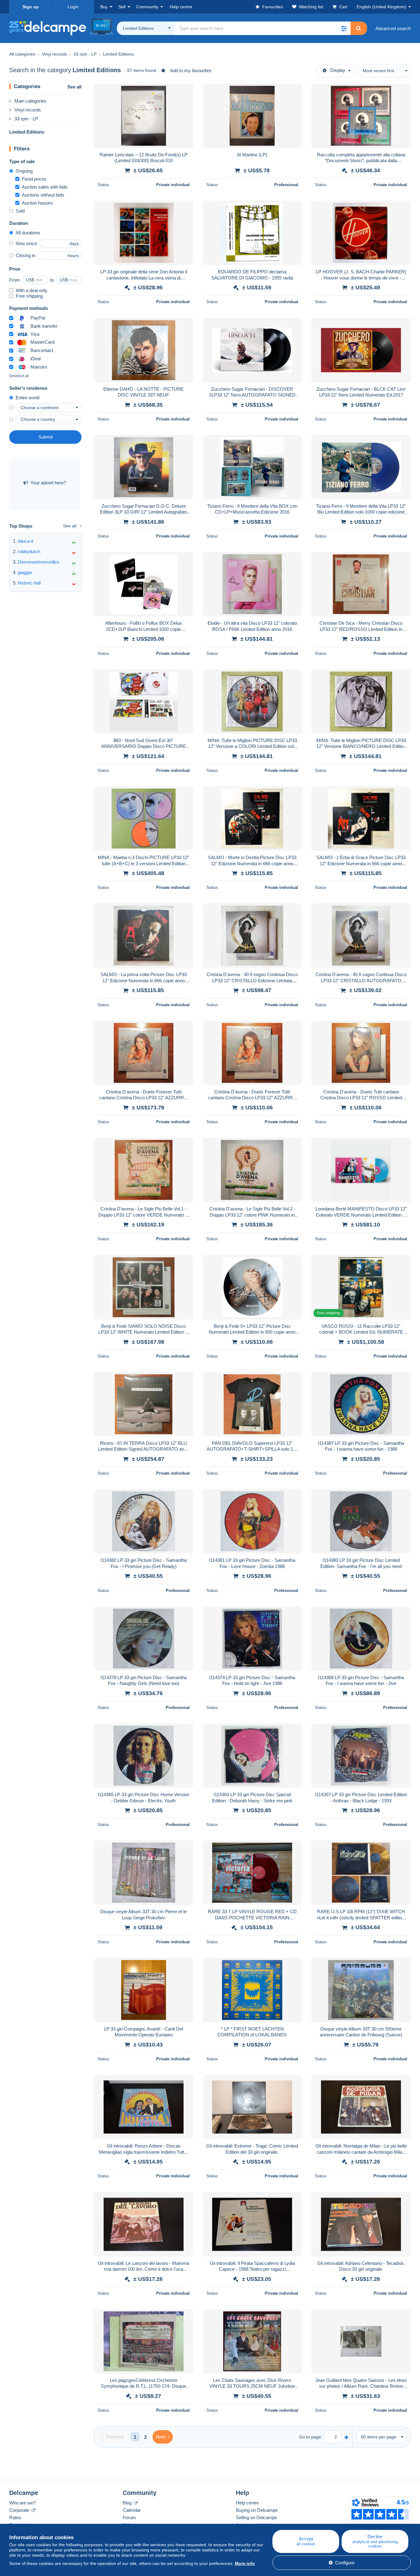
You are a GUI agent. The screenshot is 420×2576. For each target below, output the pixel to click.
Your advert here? (48, 483)
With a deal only (32, 290)
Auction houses (37, 203)
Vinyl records (28, 110)
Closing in (26, 255)
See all (74, 87)
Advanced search (393, 28)
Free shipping (29, 296)
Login (73, 7)
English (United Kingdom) (381, 7)
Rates (15, 2517)
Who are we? (22, 2503)
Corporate (20, 2510)
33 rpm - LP (26, 119)
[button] (344, 28)
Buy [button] (104, 7)
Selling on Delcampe (256, 2517)
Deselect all (19, 376)
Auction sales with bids (45, 187)
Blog (128, 2503)
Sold (20, 211)
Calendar (132, 2510)
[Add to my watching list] (185, 92)
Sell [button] (122, 7)
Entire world (28, 398)
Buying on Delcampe (257, 2510)
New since (26, 243)
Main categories (30, 101)
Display (338, 70)
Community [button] (147, 7)
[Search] (359, 28)
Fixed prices (34, 179)
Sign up (31, 7)
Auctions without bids (43, 195)
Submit (46, 437)
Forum (129, 2517)
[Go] (346, 2437)
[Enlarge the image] (144, 116)
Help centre (247, 2503)
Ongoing (24, 171)
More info (245, 2563)
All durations (28, 233)
